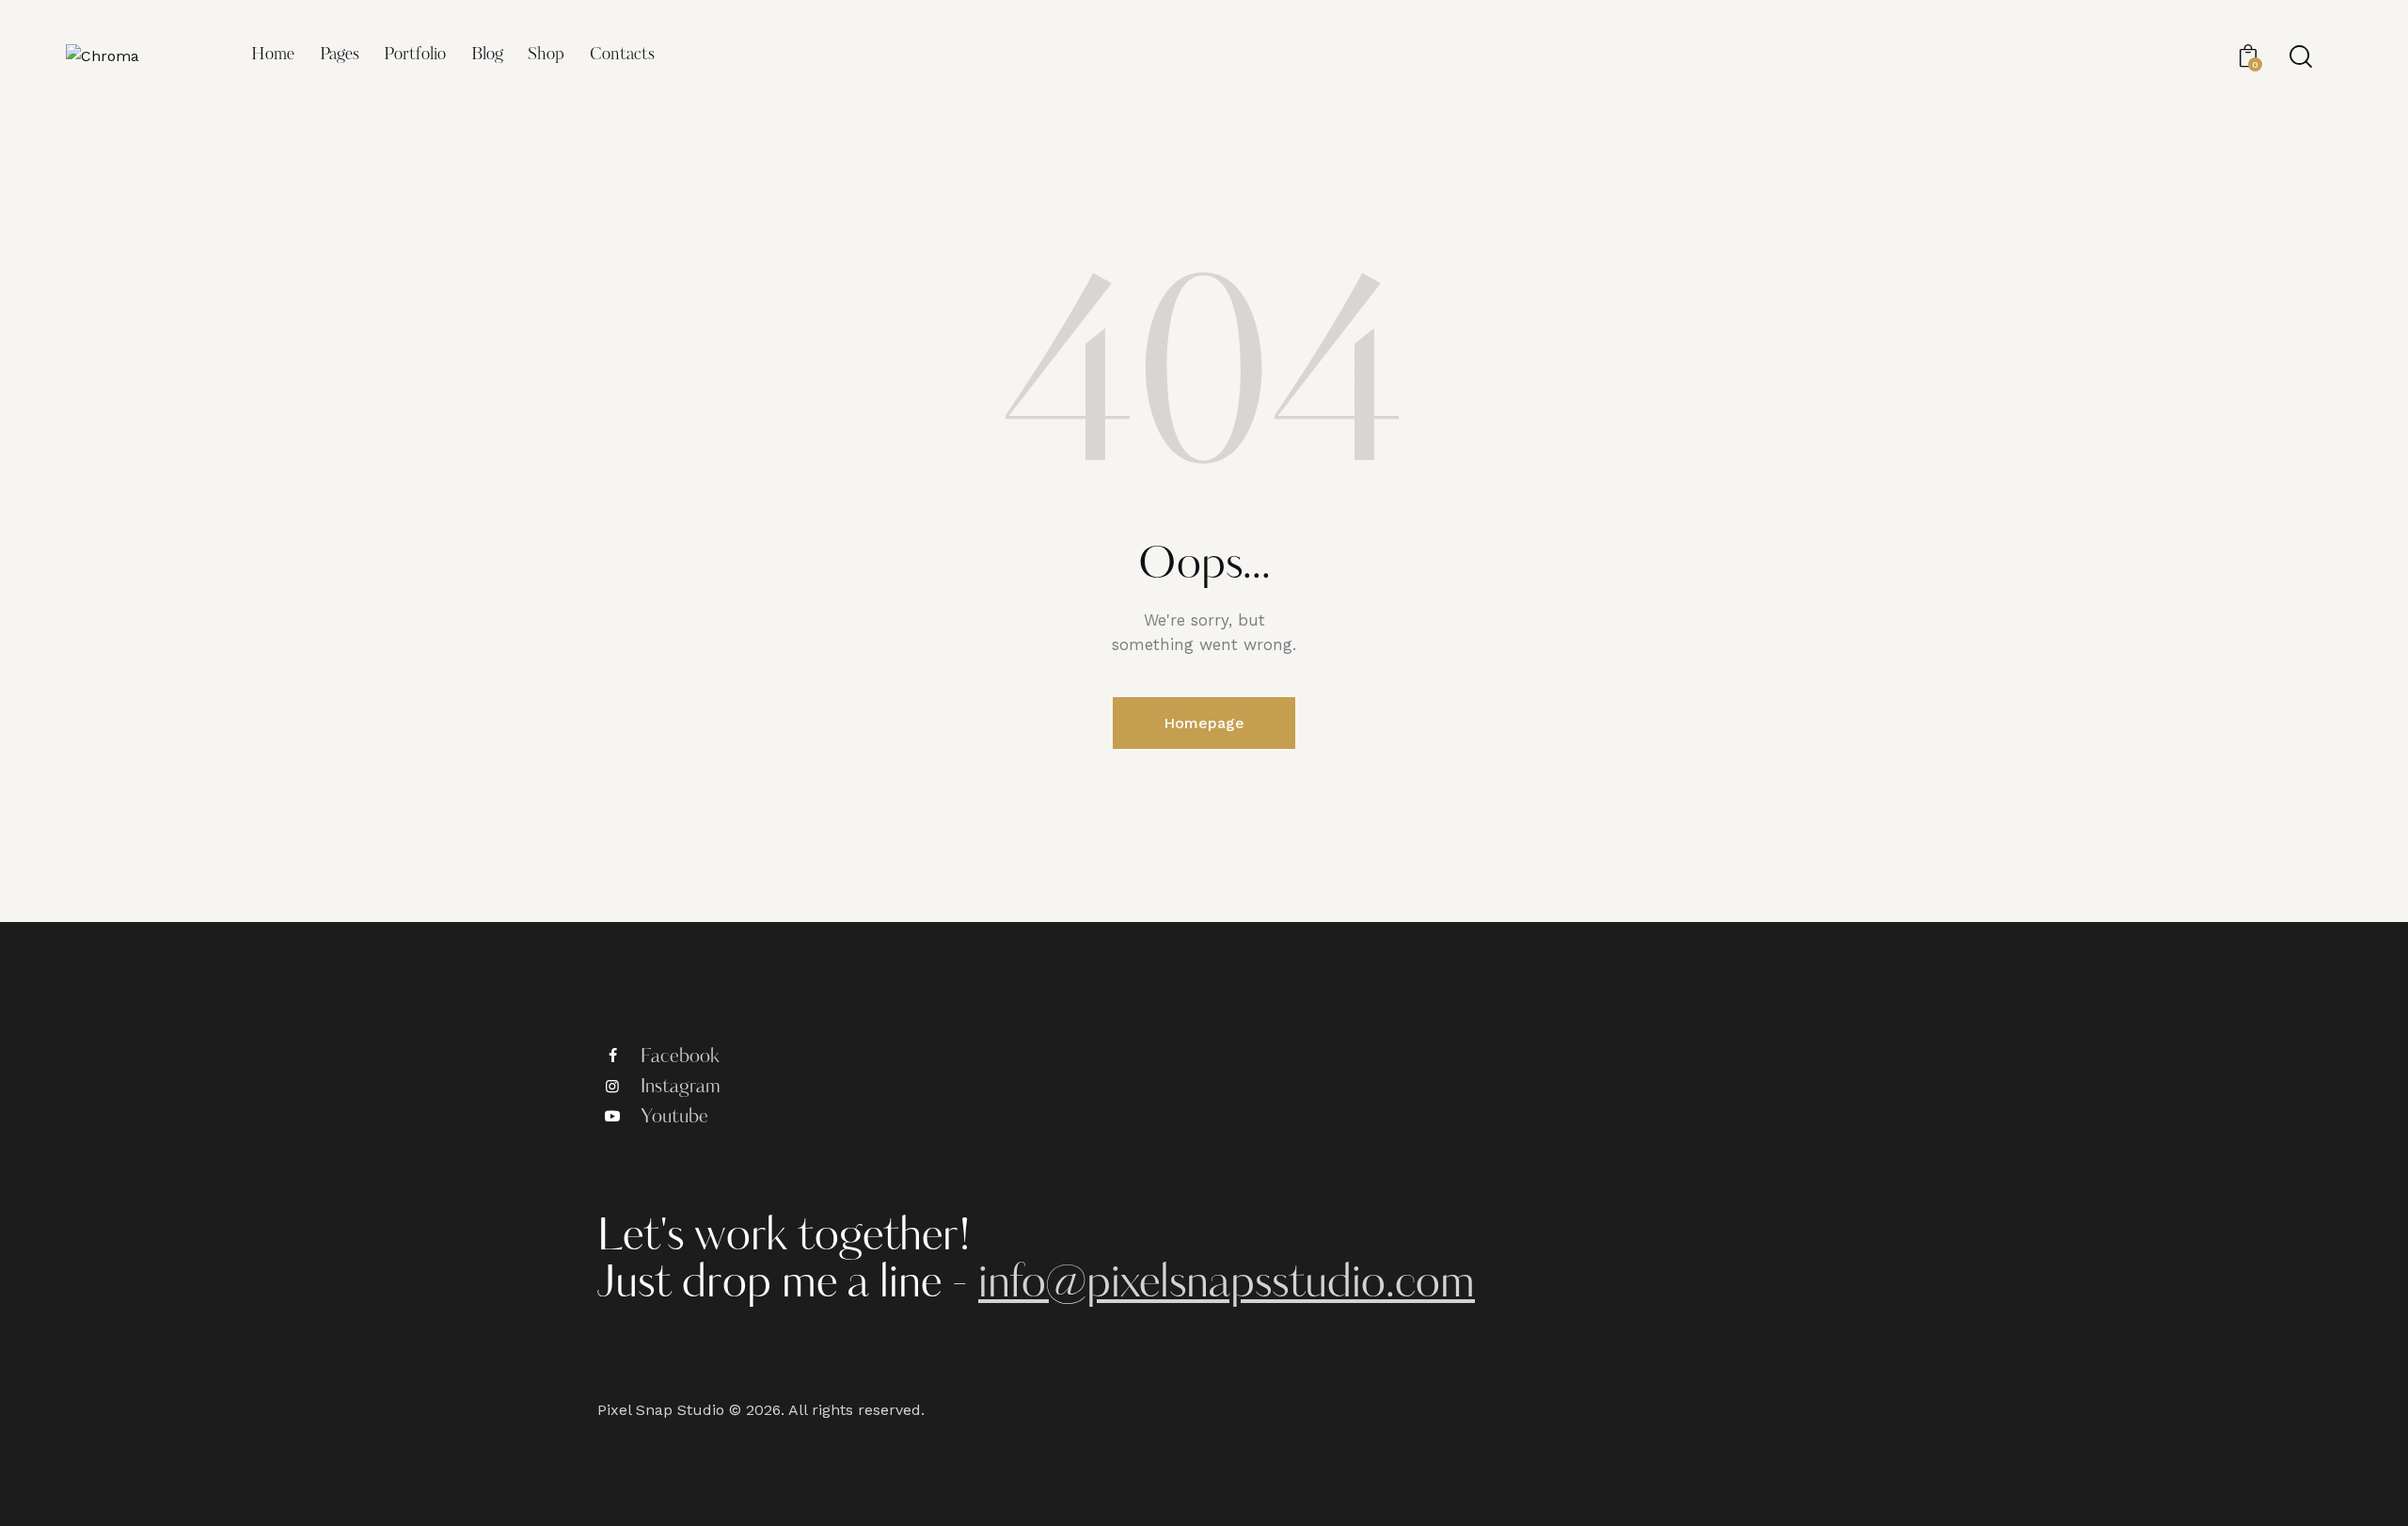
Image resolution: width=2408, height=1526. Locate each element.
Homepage (1204, 723)
